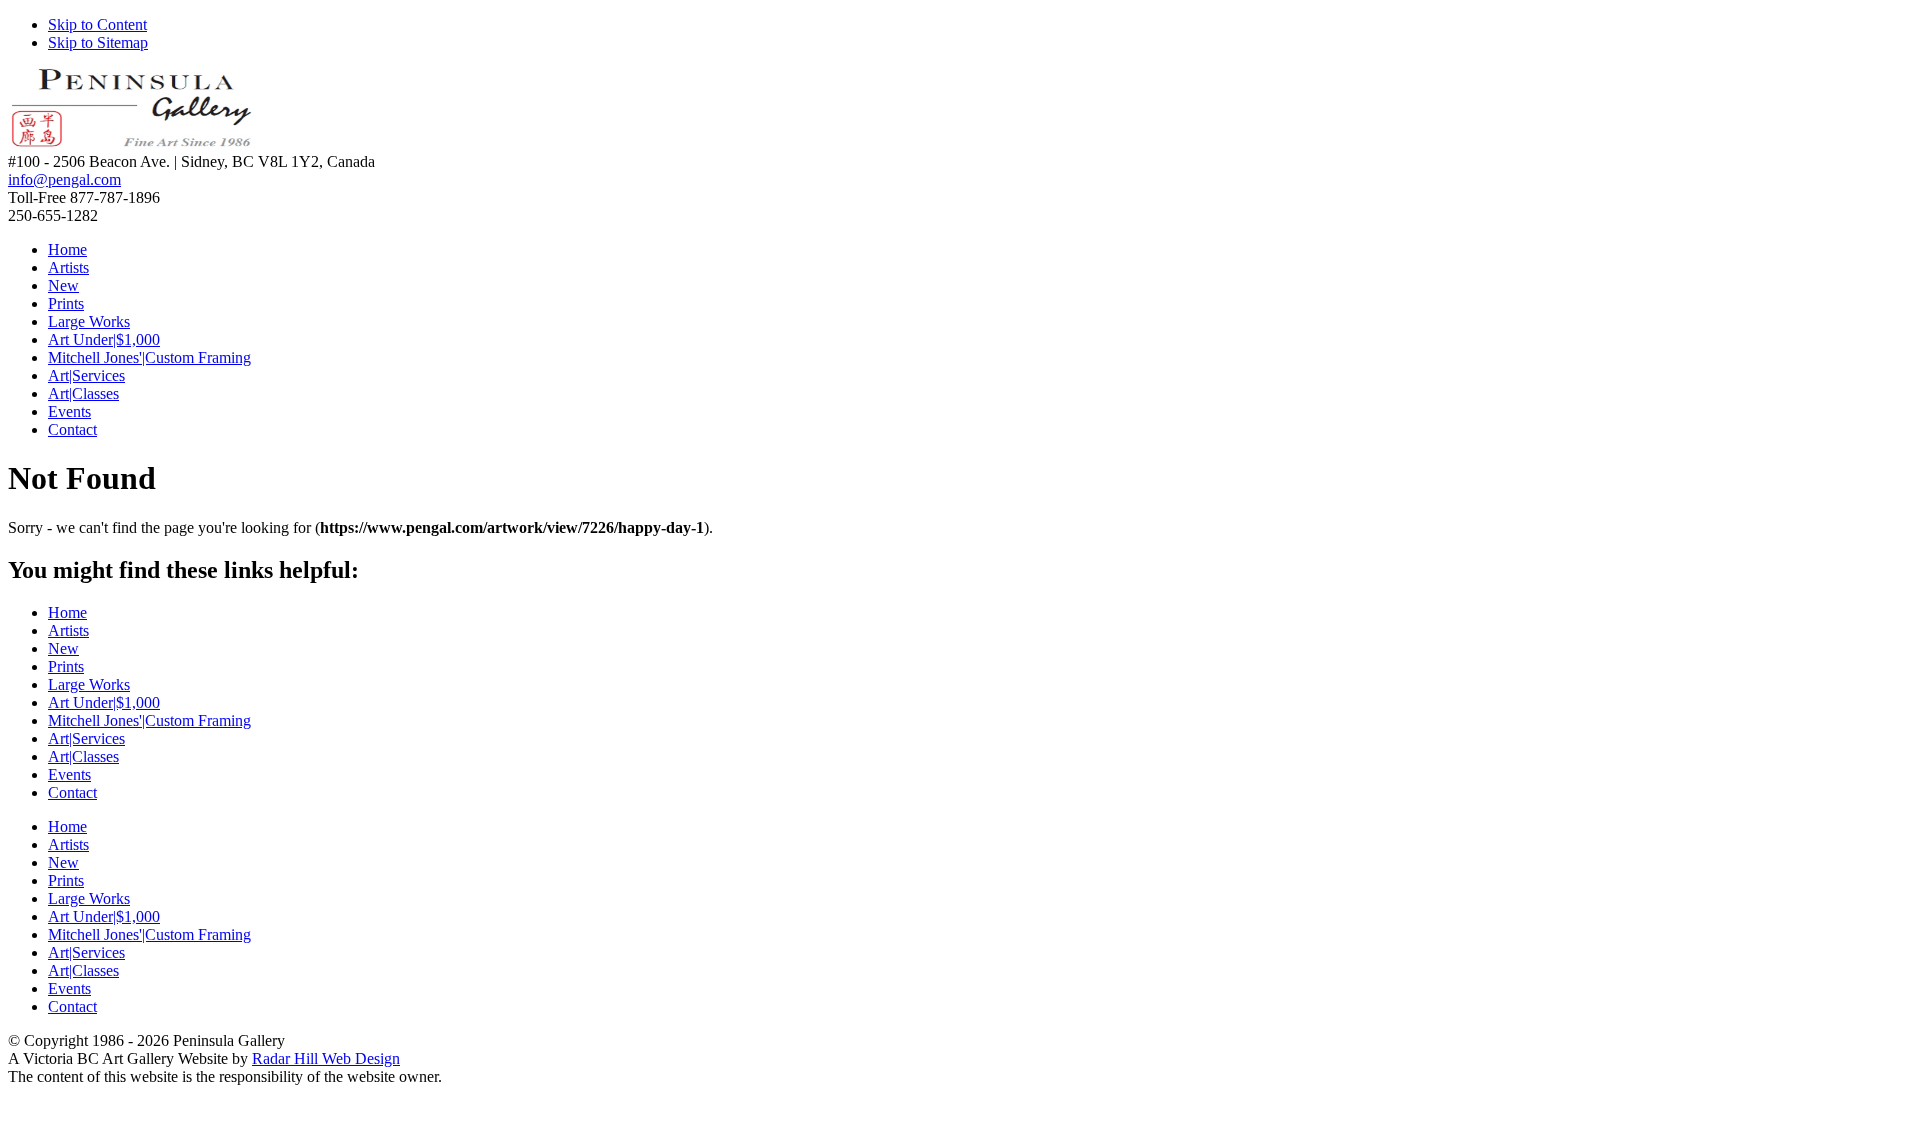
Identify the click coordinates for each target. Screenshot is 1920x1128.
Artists (68, 267)
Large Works (89, 321)
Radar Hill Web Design (326, 1058)
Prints (66, 303)
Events (69, 411)
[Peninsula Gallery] (133, 143)
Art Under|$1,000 (104, 339)
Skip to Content (97, 24)
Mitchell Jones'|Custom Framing (149, 357)
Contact (72, 429)
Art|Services (86, 375)
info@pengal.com (64, 179)
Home (67, 249)
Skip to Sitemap (98, 42)
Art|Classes (83, 393)
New (63, 285)
